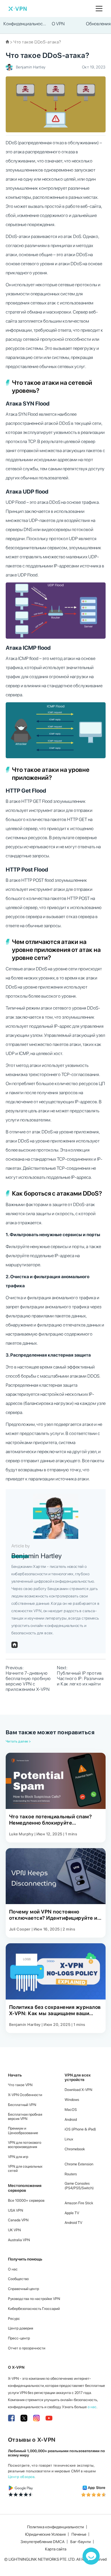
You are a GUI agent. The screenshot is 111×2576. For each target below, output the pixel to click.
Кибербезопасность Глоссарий (34, 2309)
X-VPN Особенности (25, 2095)
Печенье (79, 2534)
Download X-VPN (78, 2090)
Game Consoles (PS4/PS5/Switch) (79, 2186)
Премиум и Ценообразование (23, 2131)
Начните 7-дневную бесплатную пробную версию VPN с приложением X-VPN (28, 1681)
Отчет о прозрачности (27, 2348)
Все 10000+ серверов (26, 2200)
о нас (92, 2407)
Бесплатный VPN (22, 2105)
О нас (13, 2269)
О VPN (58, 24)
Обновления (98, 24)
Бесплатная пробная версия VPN (25, 2117)
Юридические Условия (45, 2534)
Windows (72, 2100)
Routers (71, 2174)
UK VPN (14, 2230)
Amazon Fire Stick (79, 2203)
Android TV (73, 2223)
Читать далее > (18, 1741)
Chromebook (75, 2149)
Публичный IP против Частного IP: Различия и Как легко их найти (80, 1678)
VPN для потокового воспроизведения (25, 2145)
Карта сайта (56, 2549)
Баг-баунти (81, 2542)
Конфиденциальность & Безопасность (25, 24)
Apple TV (72, 2213)
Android (71, 2119)
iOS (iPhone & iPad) (80, 2129)
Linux (69, 2139)
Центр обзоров (21, 2477)
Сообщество (18, 2279)
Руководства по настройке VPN (34, 2299)
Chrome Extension (79, 2164)
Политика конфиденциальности (55, 2527)
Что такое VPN (20, 2085)
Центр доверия (20, 2328)
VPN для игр (18, 2157)
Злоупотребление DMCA (43, 2542)
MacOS (71, 2110)
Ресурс (14, 2319)
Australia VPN (19, 2240)
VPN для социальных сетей (25, 2169)
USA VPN (16, 2210)
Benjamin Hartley (31, 67)
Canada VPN (18, 2220)
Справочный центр (23, 2289)
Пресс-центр (19, 2338)
